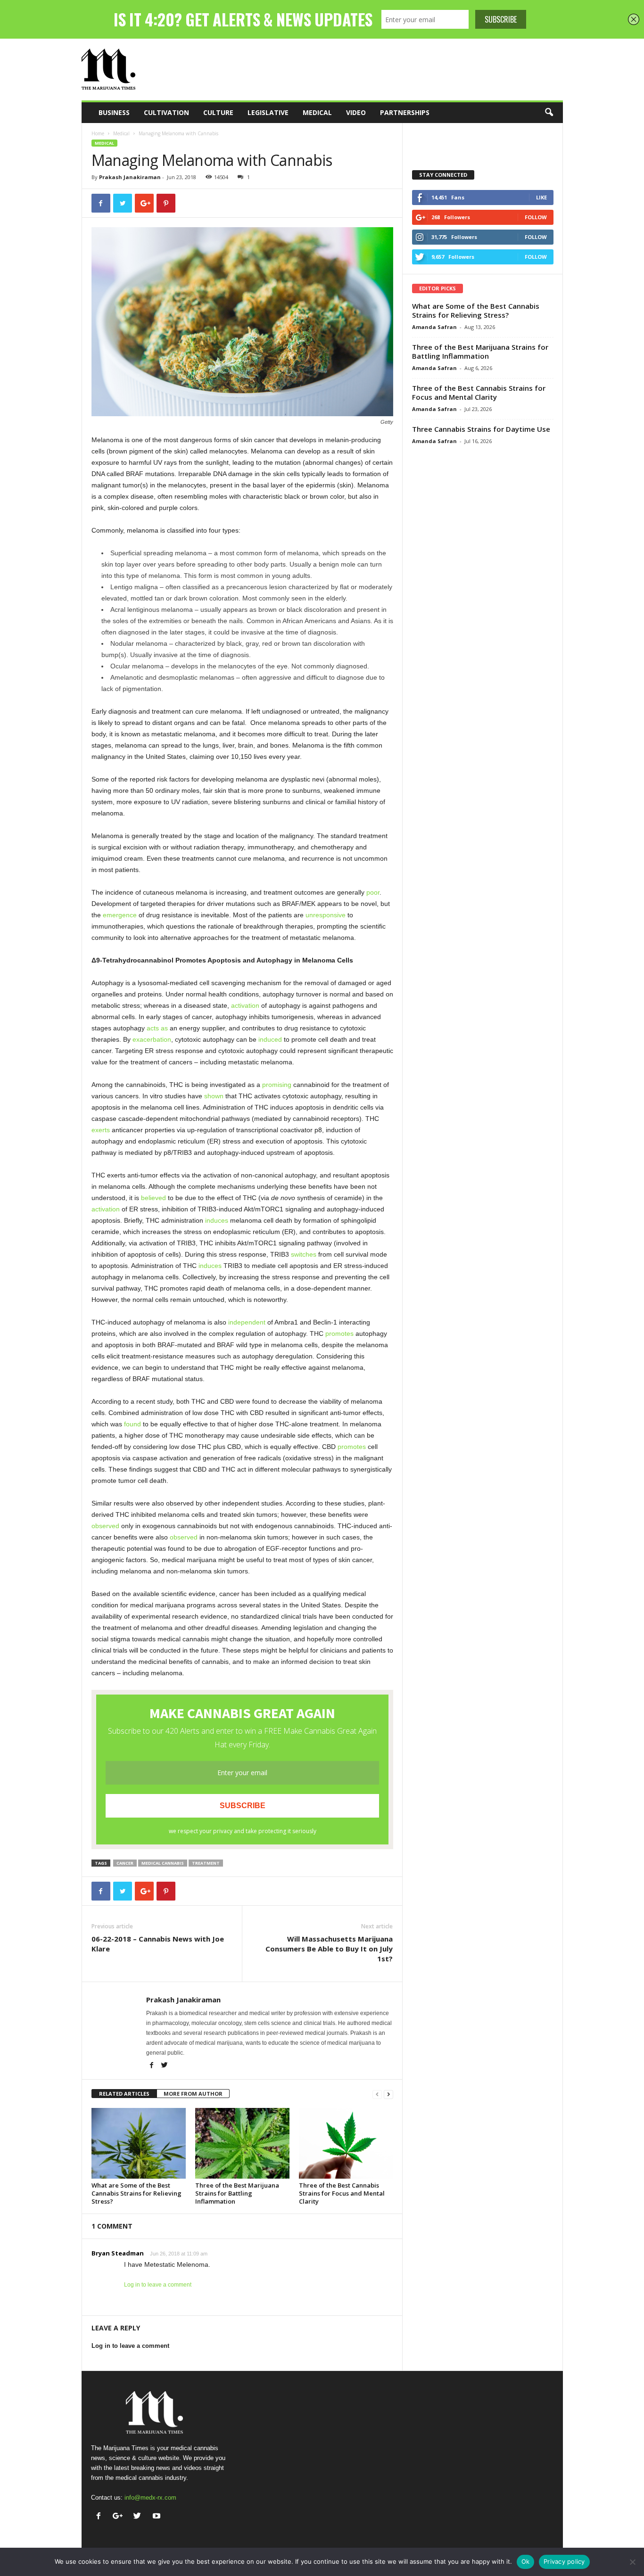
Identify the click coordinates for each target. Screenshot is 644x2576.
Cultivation (166, 112)
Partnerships (405, 112)
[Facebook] (153, 2066)
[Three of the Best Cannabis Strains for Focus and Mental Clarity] (346, 2143)
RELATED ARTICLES (124, 2094)
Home (98, 133)
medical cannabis (163, 1863)
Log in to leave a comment (158, 2285)
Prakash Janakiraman (130, 177)
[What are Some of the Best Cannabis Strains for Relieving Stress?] (139, 2143)
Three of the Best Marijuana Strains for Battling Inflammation (237, 2193)
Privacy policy (564, 2561)
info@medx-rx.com (150, 2498)
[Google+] (120, 2517)
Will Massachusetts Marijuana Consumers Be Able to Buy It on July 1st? (329, 1949)
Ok (526, 2561)
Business (114, 112)
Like (541, 197)
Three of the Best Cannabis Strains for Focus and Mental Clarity (342, 2193)
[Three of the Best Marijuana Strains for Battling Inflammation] (242, 2143)
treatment (206, 1863)
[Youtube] (158, 2517)
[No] (632, 2562)
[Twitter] (165, 2066)
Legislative (268, 112)
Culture (218, 112)
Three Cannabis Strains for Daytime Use (481, 429)
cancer (125, 1863)
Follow (536, 217)
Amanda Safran (434, 327)
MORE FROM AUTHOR (193, 2094)
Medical (317, 112)
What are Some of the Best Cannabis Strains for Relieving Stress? (136, 2193)
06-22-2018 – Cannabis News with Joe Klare (158, 1944)
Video (356, 112)
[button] (549, 113)
